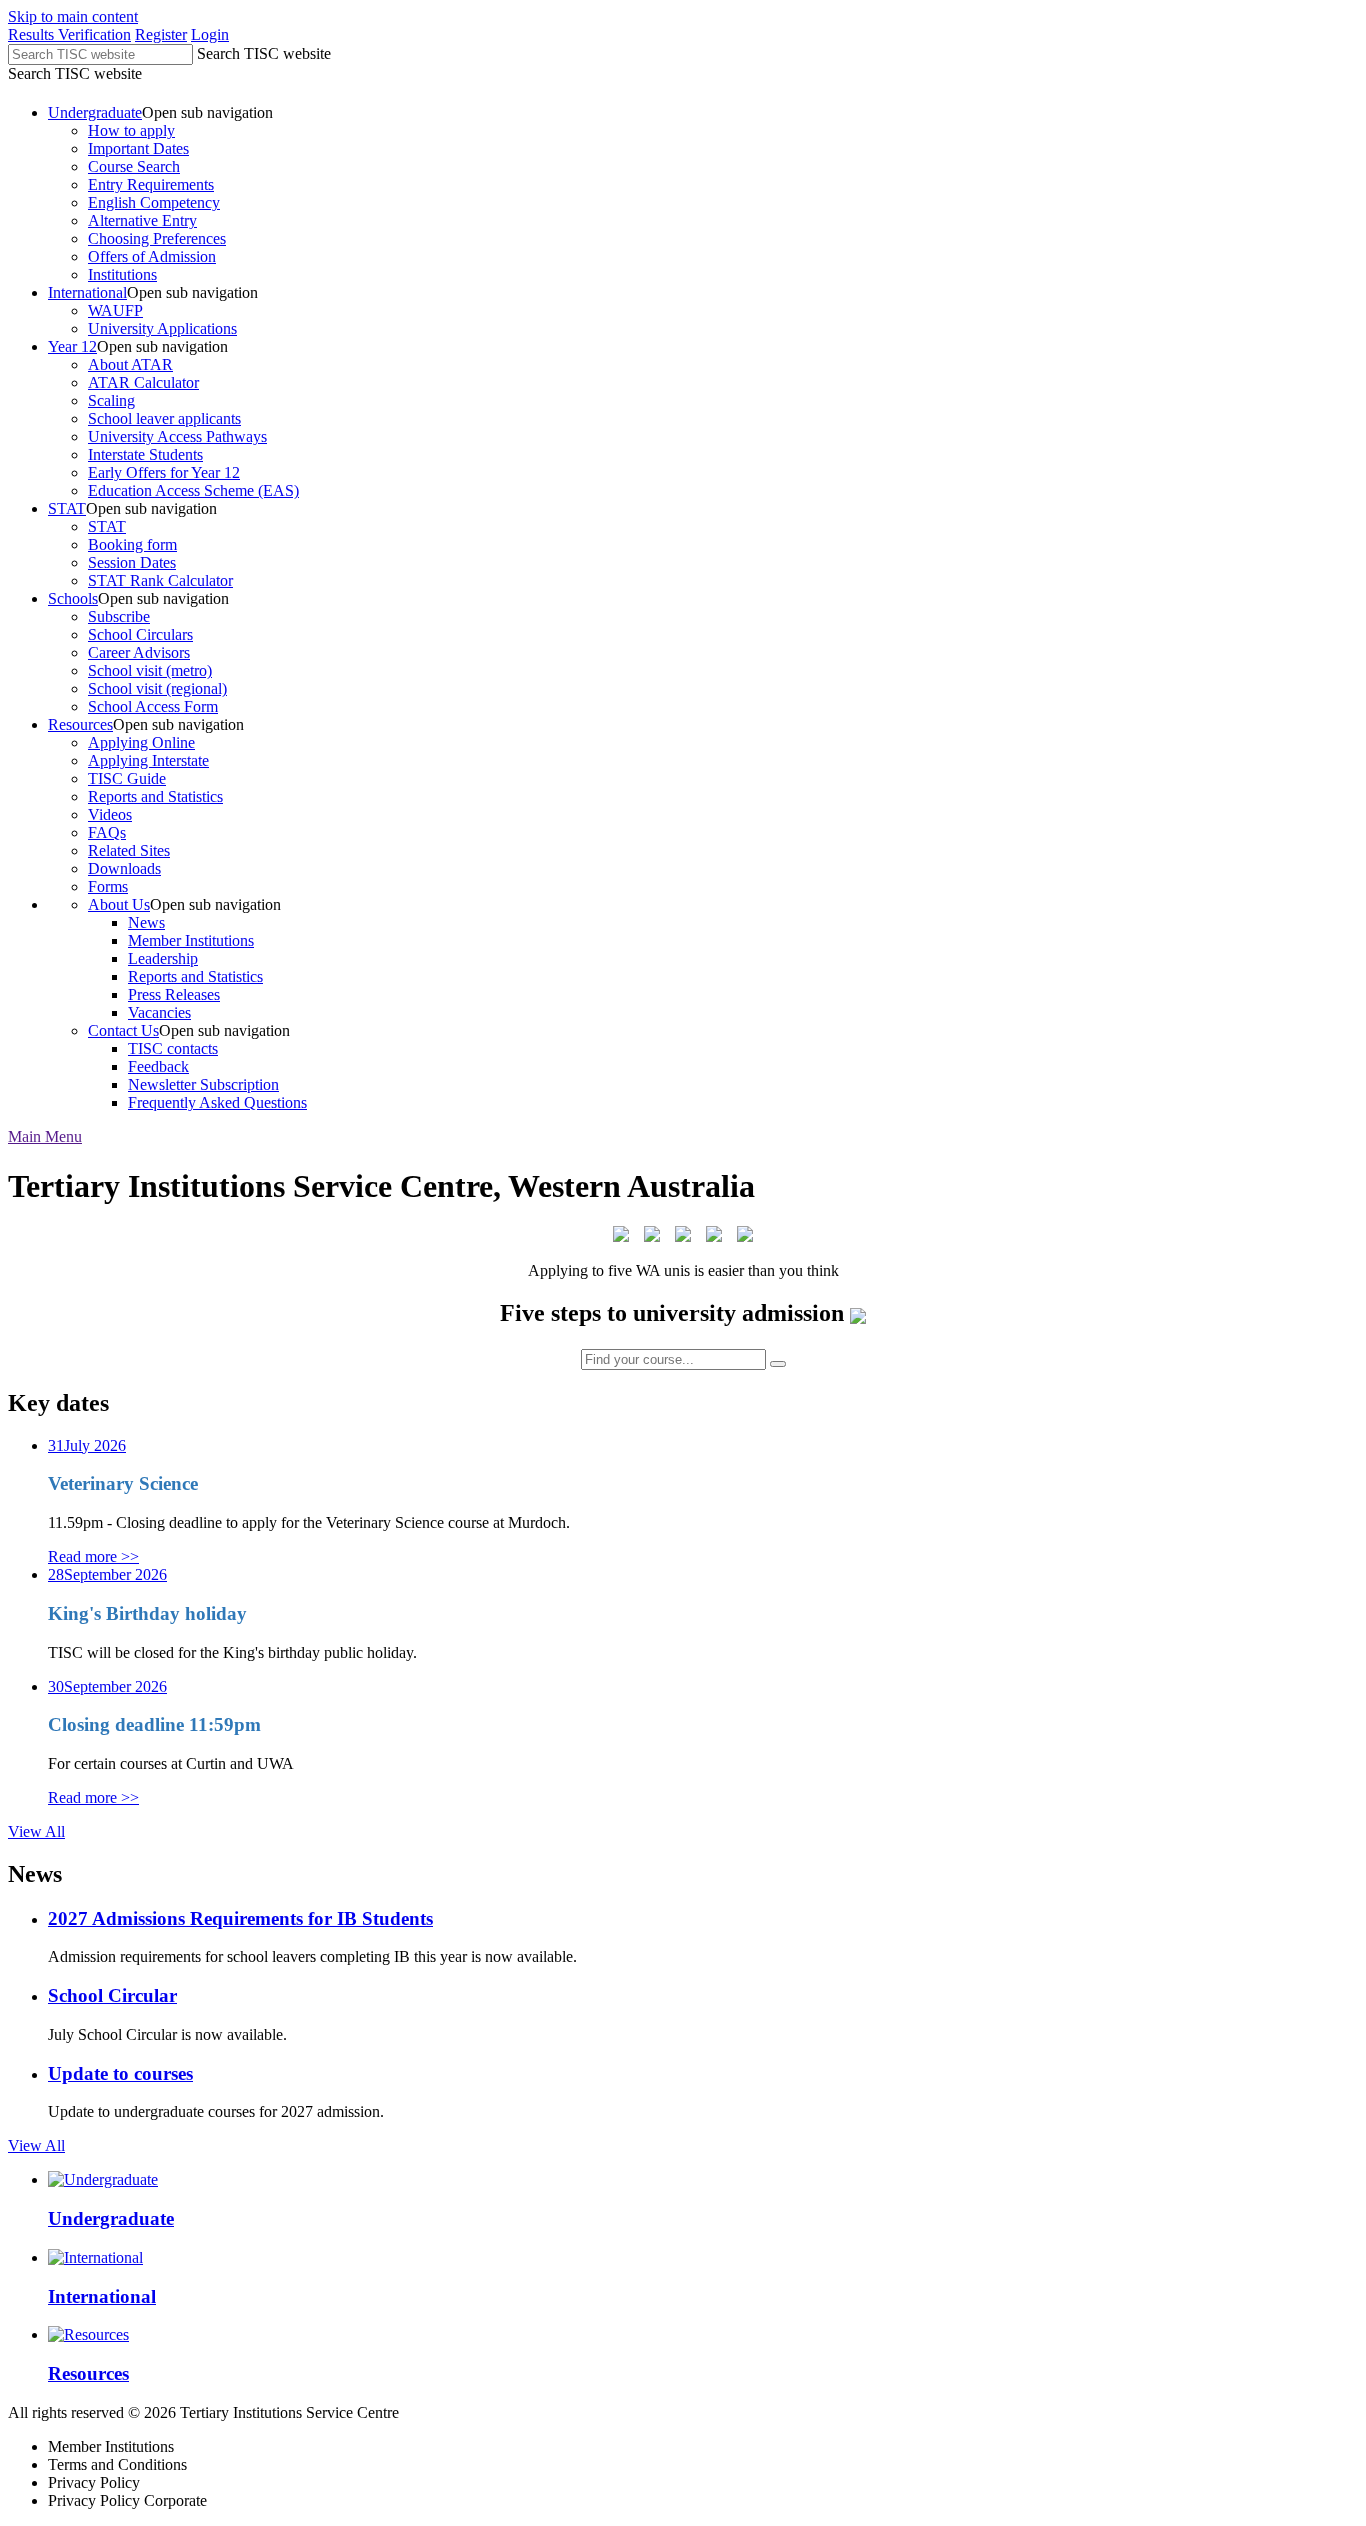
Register (161, 34)
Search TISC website (264, 53)
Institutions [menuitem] (122, 274)
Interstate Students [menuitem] (145, 454)
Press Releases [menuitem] (174, 994)
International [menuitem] (87, 292)
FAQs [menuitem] (107, 832)
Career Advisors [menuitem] (139, 652)
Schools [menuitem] (73, 598)
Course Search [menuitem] (134, 166)
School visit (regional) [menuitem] (157, 688)
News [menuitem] (146, 922)
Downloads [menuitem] (124, 868)
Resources (88, 2373)
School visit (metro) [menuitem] (150, 670)
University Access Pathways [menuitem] (177, 436)
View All (36, 1831)
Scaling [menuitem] (111, 400)
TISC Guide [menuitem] (127, 778)
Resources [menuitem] (80, 724)
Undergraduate (111, 2218)
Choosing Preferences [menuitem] (157, 238)
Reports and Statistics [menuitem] (155, 796)
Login (210, 34)
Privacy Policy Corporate (127, 2500)
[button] (45, 1136)
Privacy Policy (94, 2482)
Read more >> (93, 1556)
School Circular (112, 1995)
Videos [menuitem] (110, 814)
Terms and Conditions (117, 2464)
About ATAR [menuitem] (130, 364)
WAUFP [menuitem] (115, 310)
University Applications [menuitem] (162, 328)
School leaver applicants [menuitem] (164, 418)
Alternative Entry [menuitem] (142, 220)
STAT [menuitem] (67, 508)
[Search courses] (778, 1364)
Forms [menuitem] (108, 886)
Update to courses (120, 2073)
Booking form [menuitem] (132, 544)
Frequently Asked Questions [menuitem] (217, 1102)
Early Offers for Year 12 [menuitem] (164, 472)
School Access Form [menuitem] (153, 706)
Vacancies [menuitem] (159, 1012)
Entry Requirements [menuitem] (151, 184)
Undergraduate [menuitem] (95, 112)
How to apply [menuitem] (131, 130)
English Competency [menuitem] (154, 202)
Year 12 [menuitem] (72, 346)
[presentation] (703, 194)
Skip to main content (73, 16)
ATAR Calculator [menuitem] (143, 382)
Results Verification (69, 34)
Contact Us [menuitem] (123, 1030)
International (102, 2296)
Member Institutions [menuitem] (191, 940)
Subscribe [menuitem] (119, 616)
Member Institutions (111, 2446)
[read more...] (858, 1313)
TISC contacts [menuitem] (173, 1048)
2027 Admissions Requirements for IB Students (240, 1918)
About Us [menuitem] (119, 904)
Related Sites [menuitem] (129, 850)
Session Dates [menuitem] (132, 562)
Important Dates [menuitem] (138, 148)
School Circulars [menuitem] (140, 634)
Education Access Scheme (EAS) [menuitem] (193, 490)
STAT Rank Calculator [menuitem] (160, 580)
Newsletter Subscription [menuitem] (203, 1084)
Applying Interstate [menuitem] (148, 760)
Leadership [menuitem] (163, 958)
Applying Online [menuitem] (141, 742)
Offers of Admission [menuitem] (152, 256)
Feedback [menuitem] (158, 1066)
